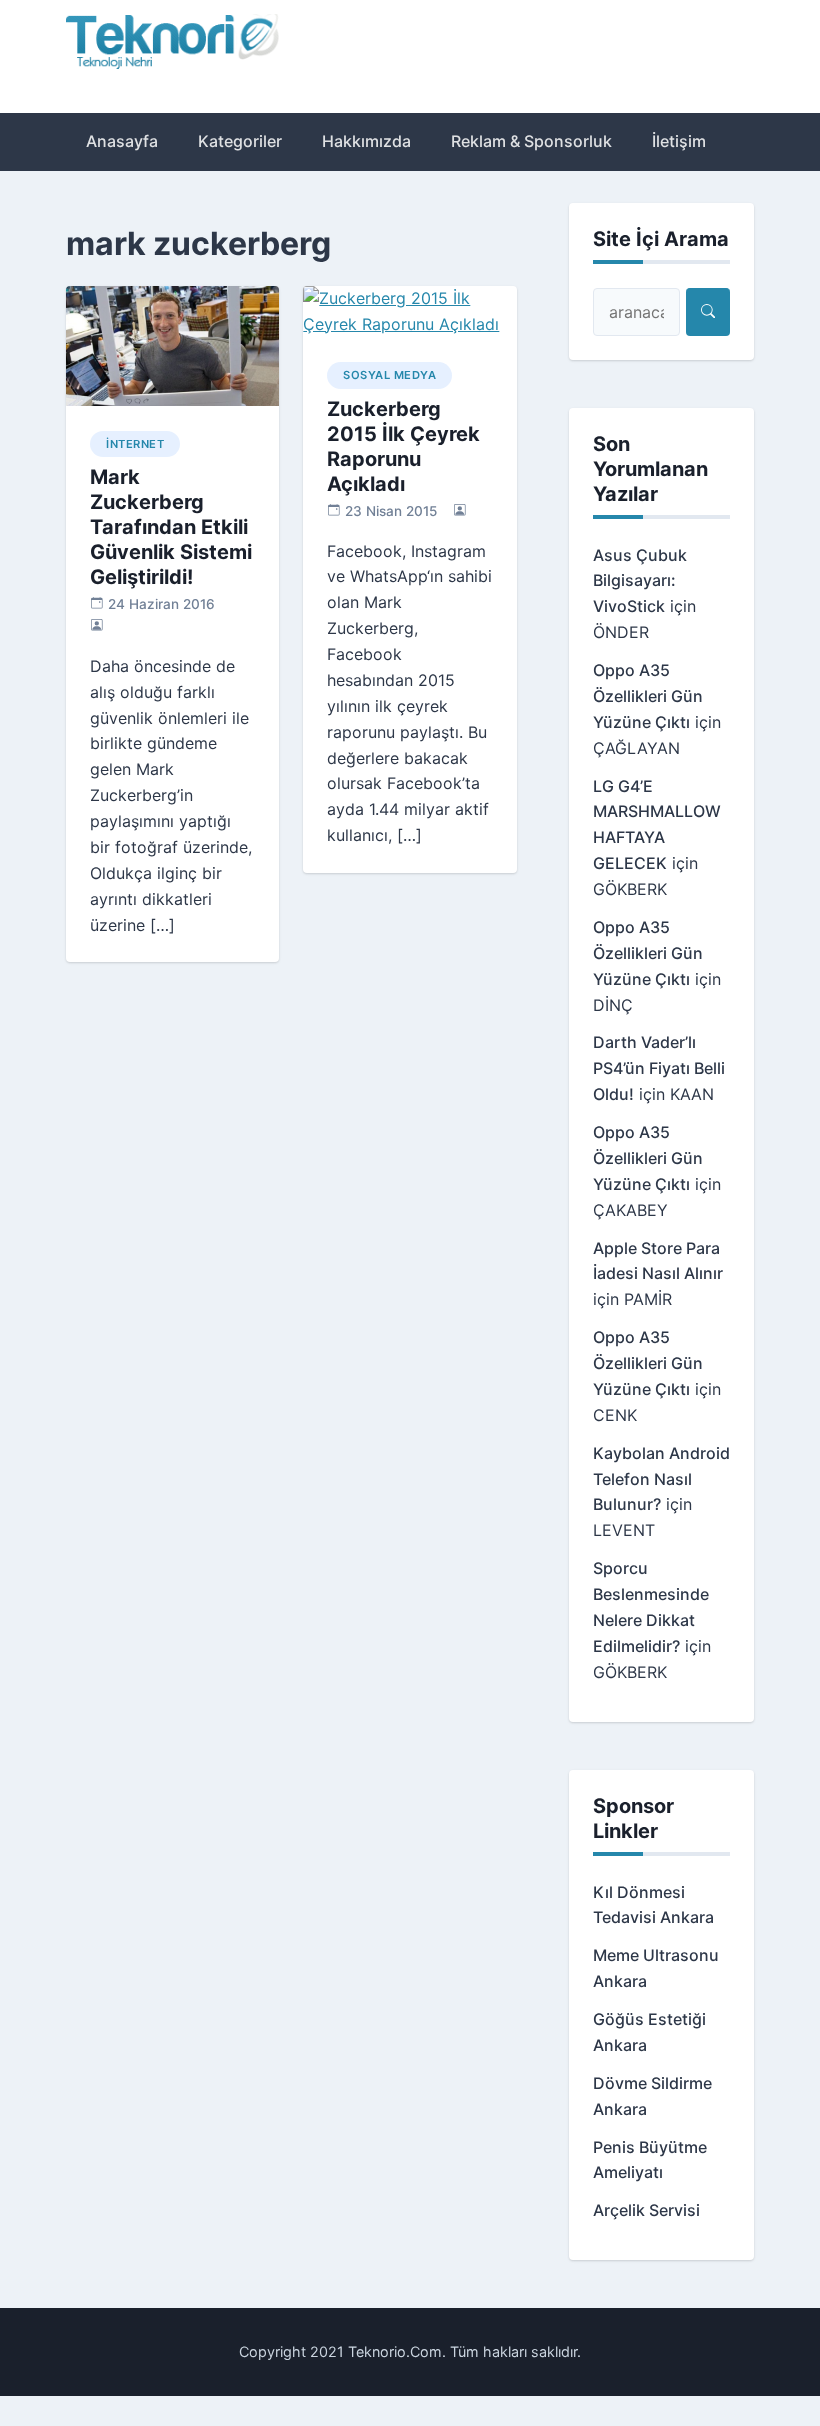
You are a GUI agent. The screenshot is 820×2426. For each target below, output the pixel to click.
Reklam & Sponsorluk (531, 141)
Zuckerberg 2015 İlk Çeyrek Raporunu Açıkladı (403, 446)
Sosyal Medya (389, 375)
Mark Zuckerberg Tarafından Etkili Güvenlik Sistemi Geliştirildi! (171, 527)
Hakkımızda (366, 141)
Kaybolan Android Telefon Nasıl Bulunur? (661, 1479)
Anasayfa (122, 141)
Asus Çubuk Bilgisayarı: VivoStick (640, 581)
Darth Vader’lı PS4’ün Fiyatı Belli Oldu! (659, 1068)
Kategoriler (240, 141)
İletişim (679, 141)
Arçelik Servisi (646, 2210)
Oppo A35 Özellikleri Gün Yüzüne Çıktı (648, 696)
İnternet (135, 444)
